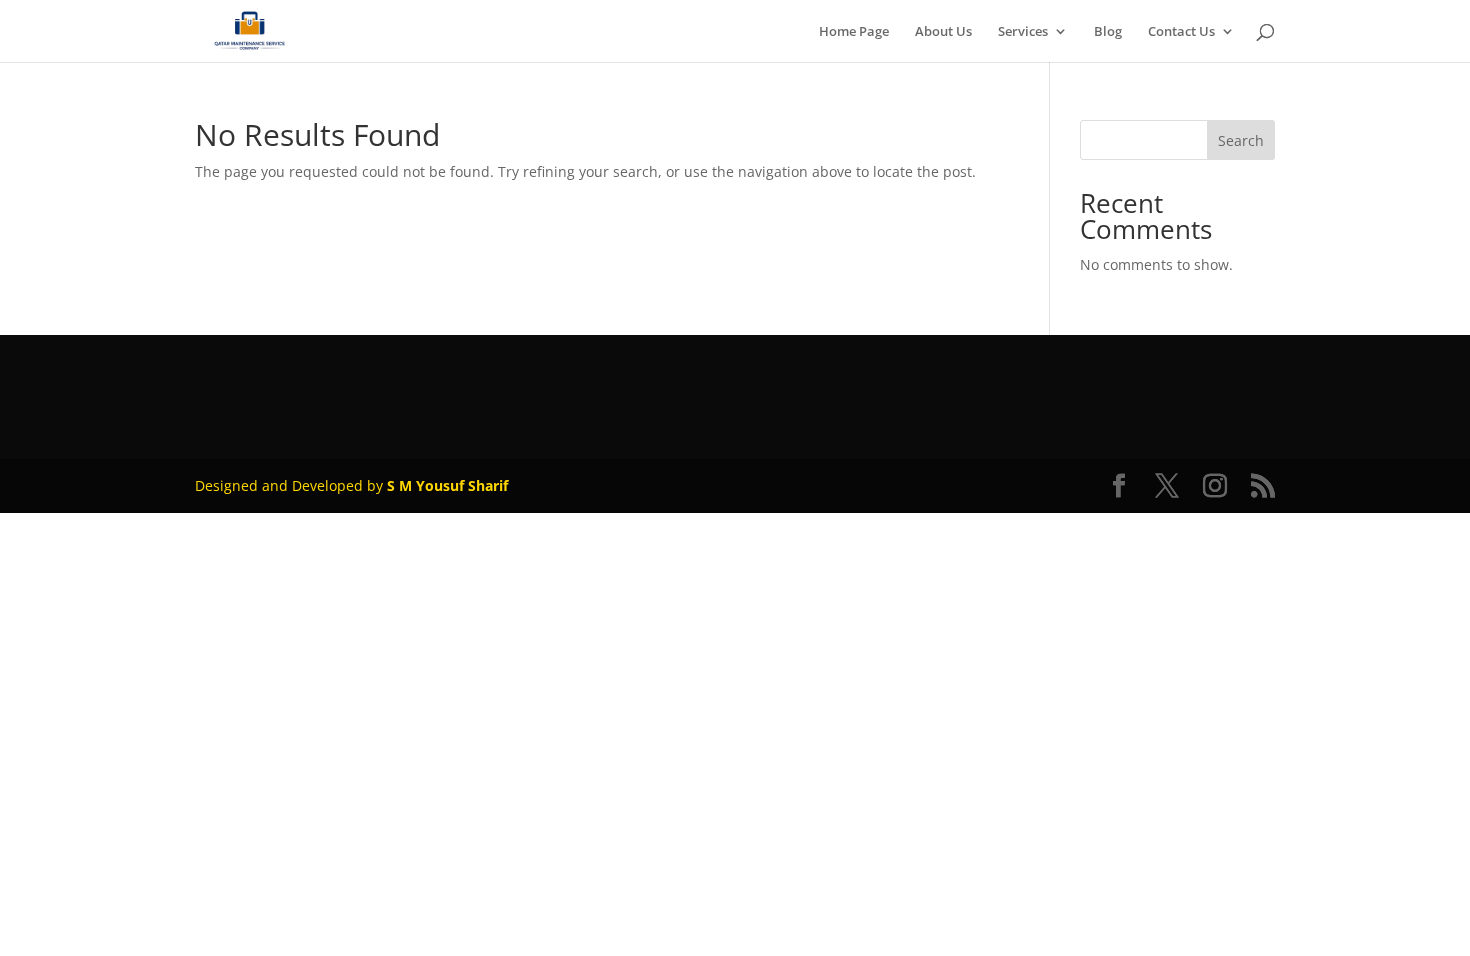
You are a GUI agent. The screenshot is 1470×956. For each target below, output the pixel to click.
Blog (1108, 32)
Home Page (854, 32)
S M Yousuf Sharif (447, 485)
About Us (943, 32)
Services (1023, 32)
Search (1241, 140)
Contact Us (1181, 32)
